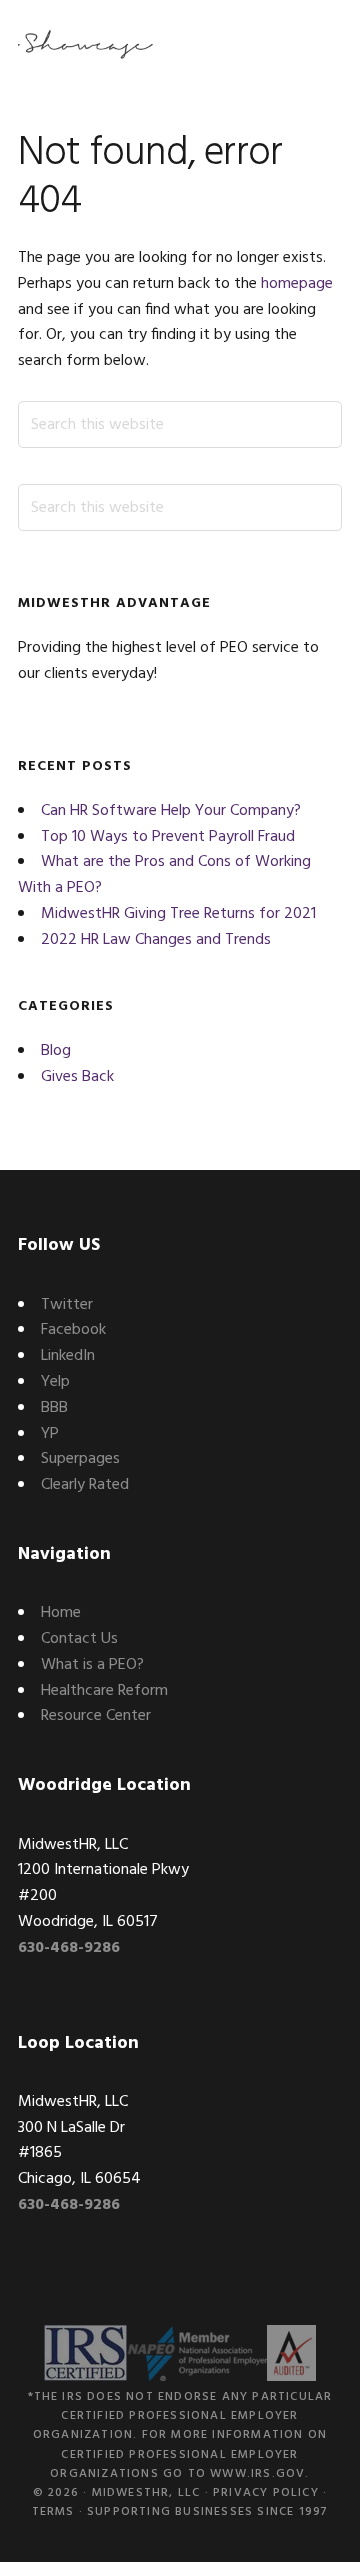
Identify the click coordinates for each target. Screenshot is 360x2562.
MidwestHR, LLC (146, 2493)
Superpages (80, 1459)
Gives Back (77, 1077)
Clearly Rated (85, 1485)
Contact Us (79, 1639)
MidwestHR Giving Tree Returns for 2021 (178, 914)
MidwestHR (88, 45)
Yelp (55, 1382)
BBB (54, 1408)
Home (61, 1613)
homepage (297, 284)
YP (50, 1434)
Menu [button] (317, 44)
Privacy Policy (266, 2493)
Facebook (73, 1330)
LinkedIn (68, 1356)
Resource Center (96, 1716)
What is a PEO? (92, 1665)
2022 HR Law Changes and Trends (156, 940)
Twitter (67, 1305)
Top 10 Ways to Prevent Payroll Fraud (168, 837)
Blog (56, 1051)
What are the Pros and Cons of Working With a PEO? (164, 875)
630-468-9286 (69, 1948)
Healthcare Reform (104, 1691)
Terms (53, 2512)
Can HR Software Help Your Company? (171, 811)
